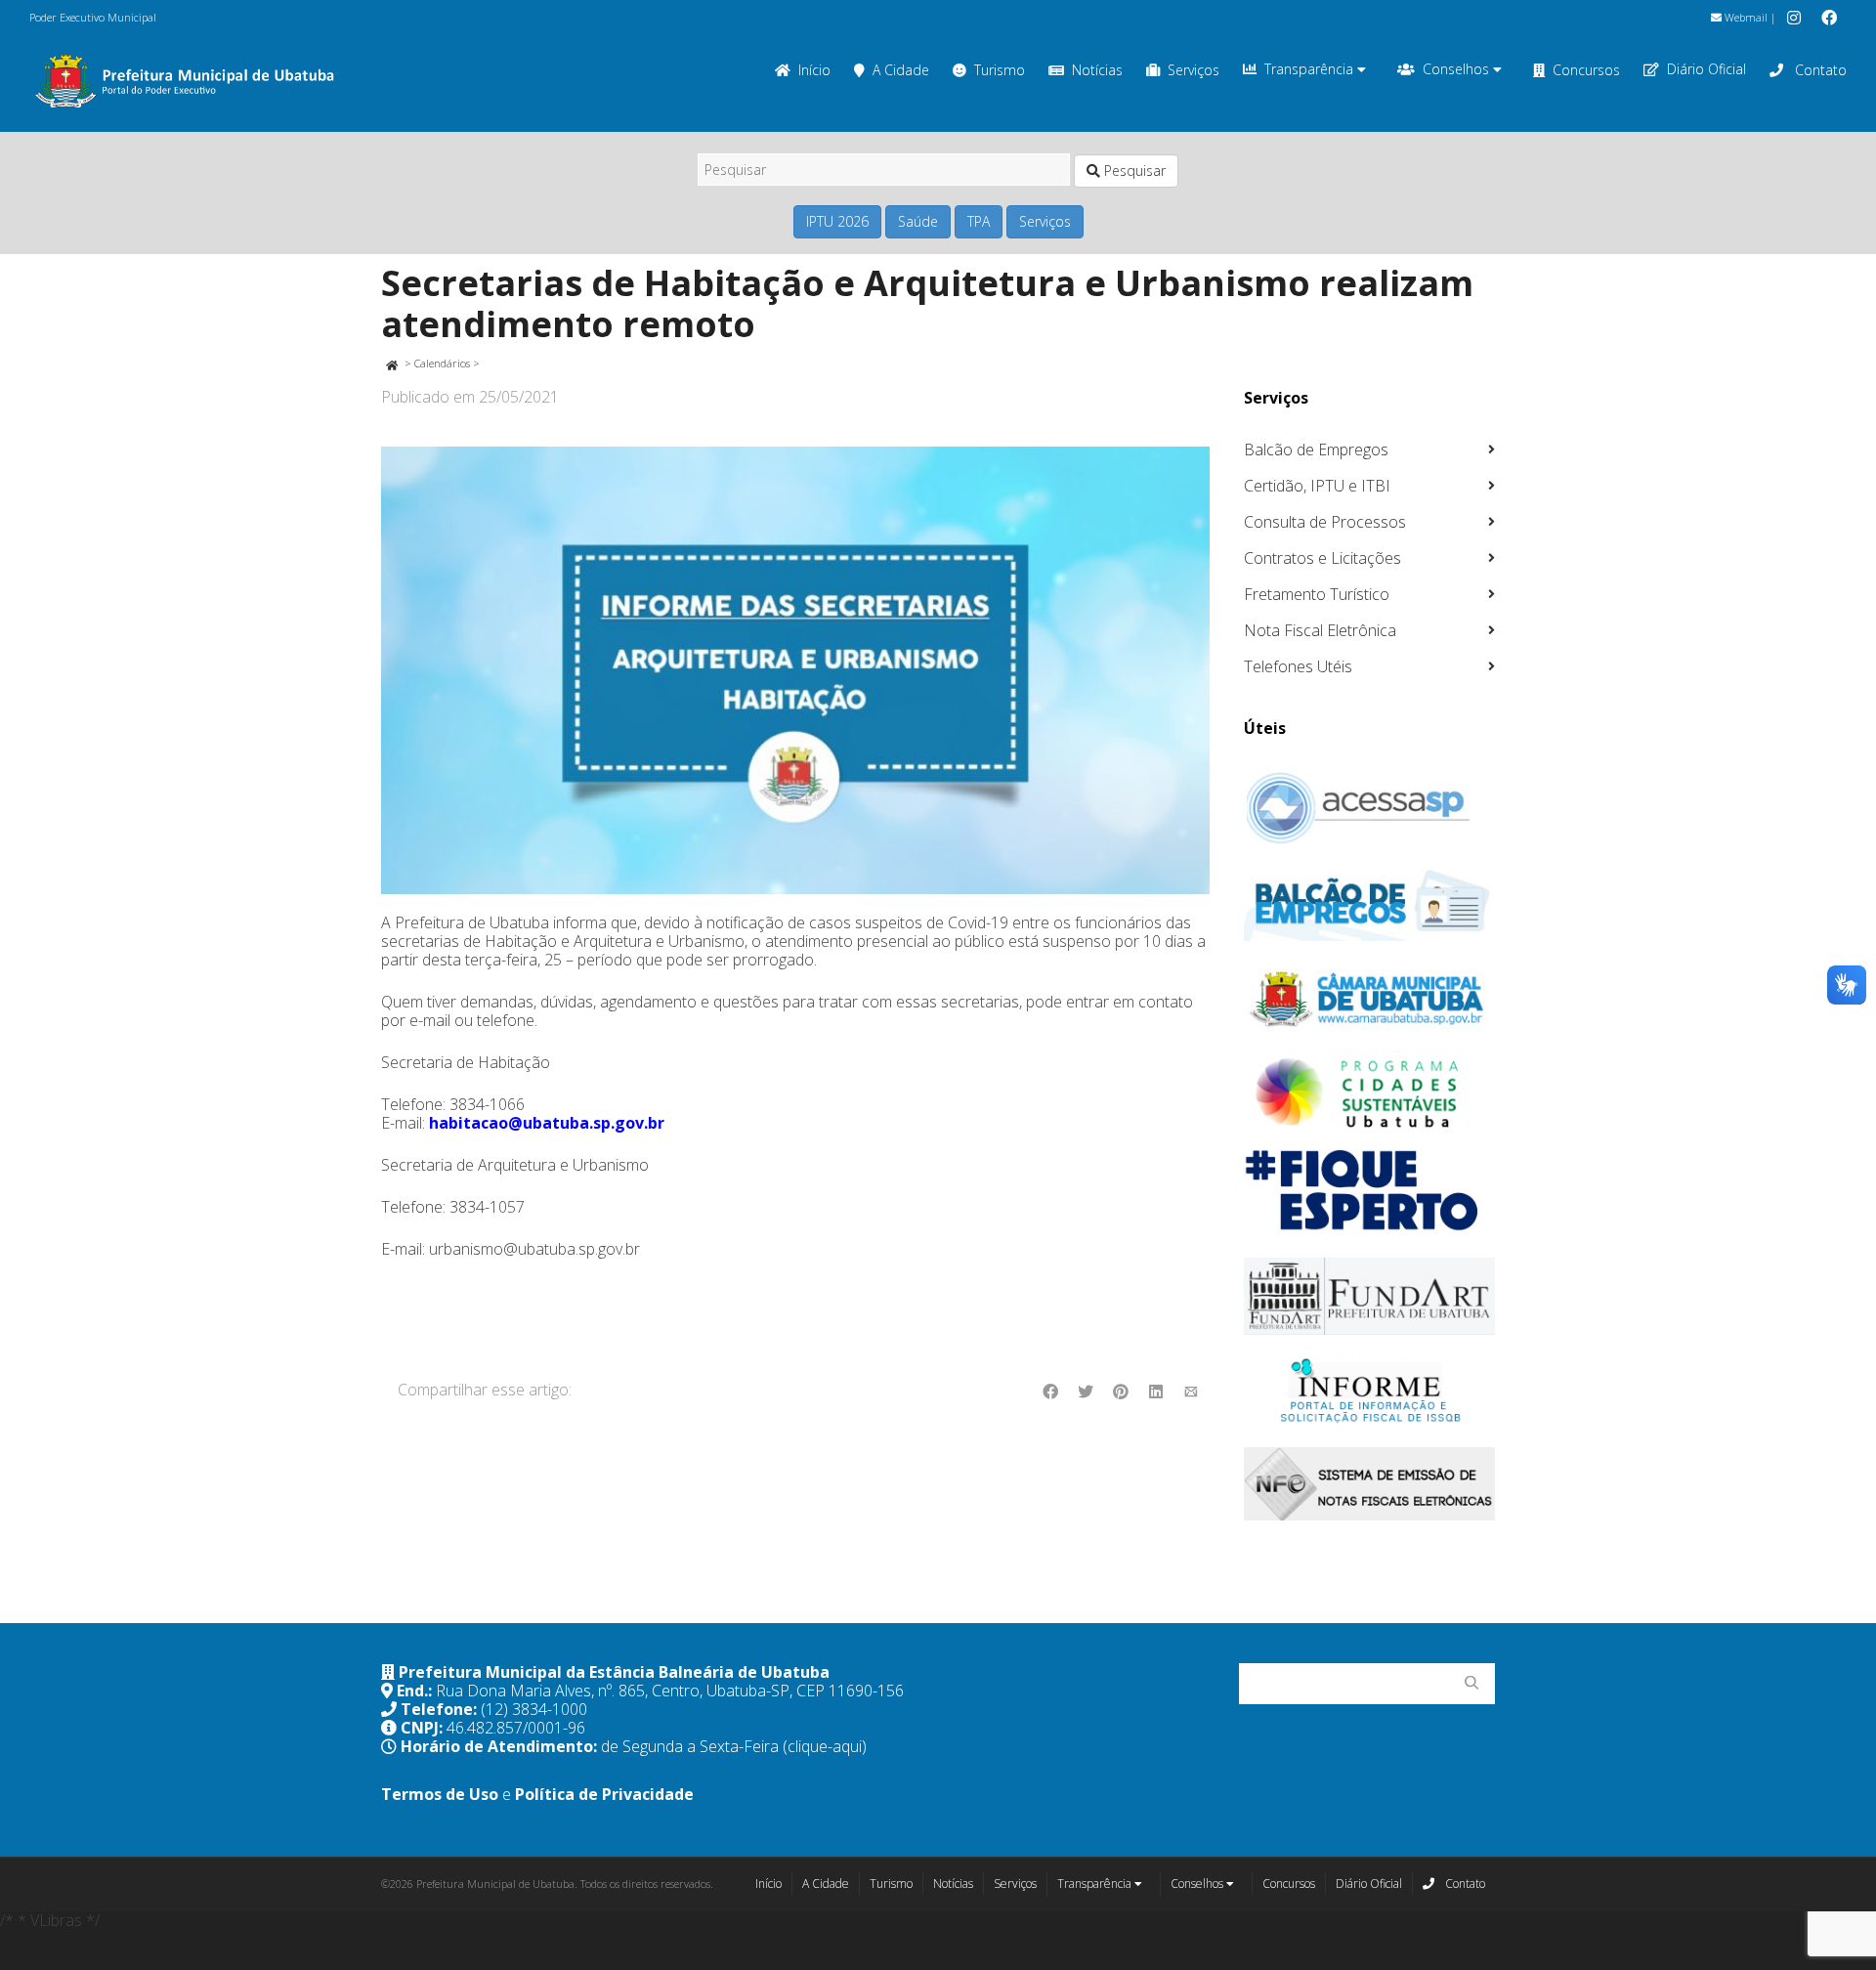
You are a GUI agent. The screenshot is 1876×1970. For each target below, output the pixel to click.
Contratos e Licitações (1322, 558)
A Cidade (901, 70)
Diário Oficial (1706, 69)
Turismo (1000, 70)
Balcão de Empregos (1316, 450)
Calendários (442, 363)
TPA (979, 221)
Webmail (1745, 17)
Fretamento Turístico (1317, 594)
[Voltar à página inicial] (391, 363)
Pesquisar (1133, 171)
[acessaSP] (1370, 808)
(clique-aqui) (825, 1746)
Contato (1819, 70)
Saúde (918, 221)
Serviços (1194, 70)
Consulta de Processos (1325, 522)
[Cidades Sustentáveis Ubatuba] (1370, 1093)
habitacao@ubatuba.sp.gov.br (547, 1123)
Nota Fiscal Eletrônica (1320, 630)
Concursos (1586, 70)
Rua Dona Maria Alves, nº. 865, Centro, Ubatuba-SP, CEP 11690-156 (670, 1691)
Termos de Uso (440, 1794)
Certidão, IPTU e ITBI (1317, 486)
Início (814, 70)
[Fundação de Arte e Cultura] (1370, 1296)
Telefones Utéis (1298, 666)
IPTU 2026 (837, 221)
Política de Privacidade (604, 1794)
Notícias (1097, 70)
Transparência (1311, 69)
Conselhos (1458, 69)
